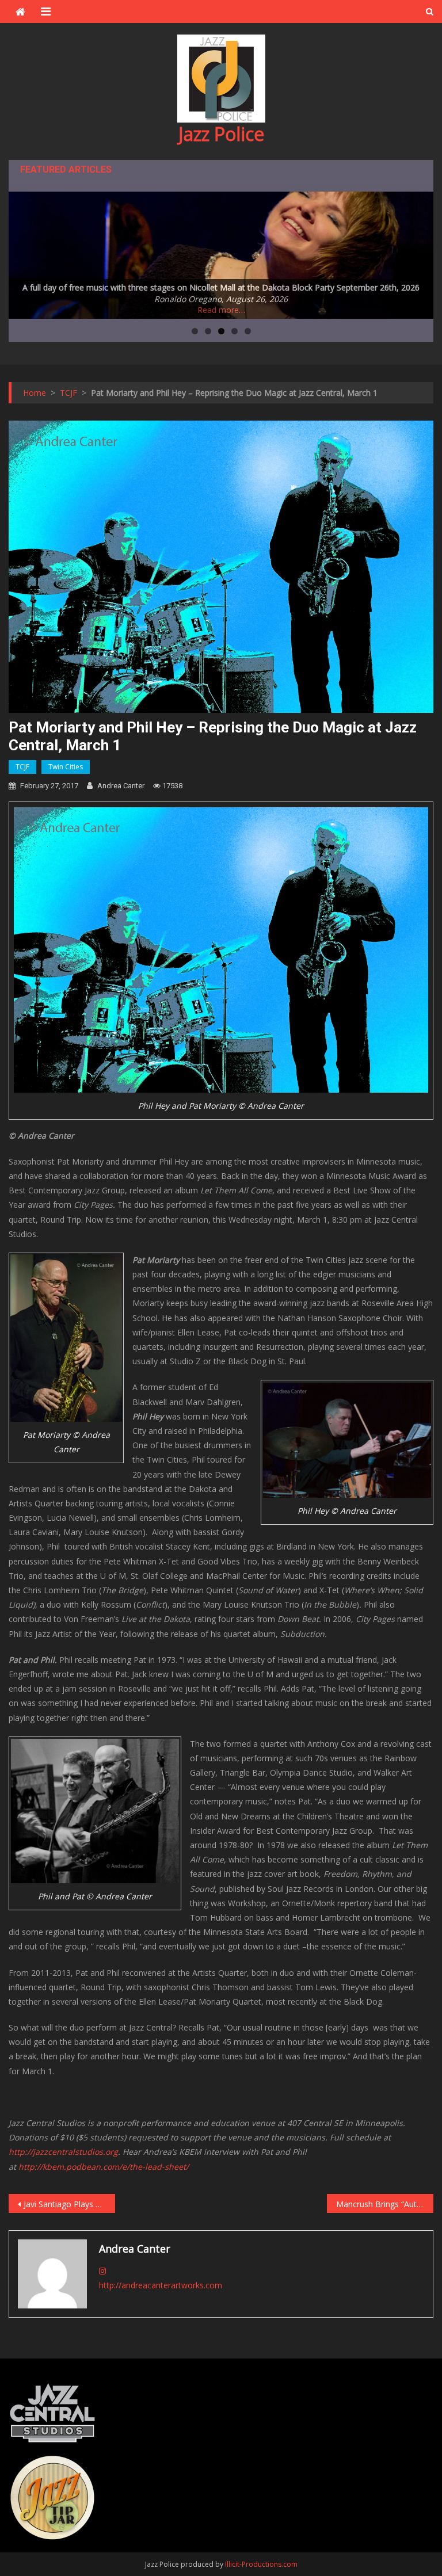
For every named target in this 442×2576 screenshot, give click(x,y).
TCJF (22, 767)
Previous (23, 252)
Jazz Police (221, 134)
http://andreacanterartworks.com (161, 2285)
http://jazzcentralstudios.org (63, 2152)
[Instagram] (102, 2271)
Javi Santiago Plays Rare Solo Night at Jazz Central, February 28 (69, 2204)
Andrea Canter (121, 786)
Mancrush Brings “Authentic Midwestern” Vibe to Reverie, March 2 (384, 2204)
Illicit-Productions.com (261, 2564)
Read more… (221, 310)
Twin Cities (66, 767)
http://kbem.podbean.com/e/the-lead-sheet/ (105, 2167)
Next (419, 252)
